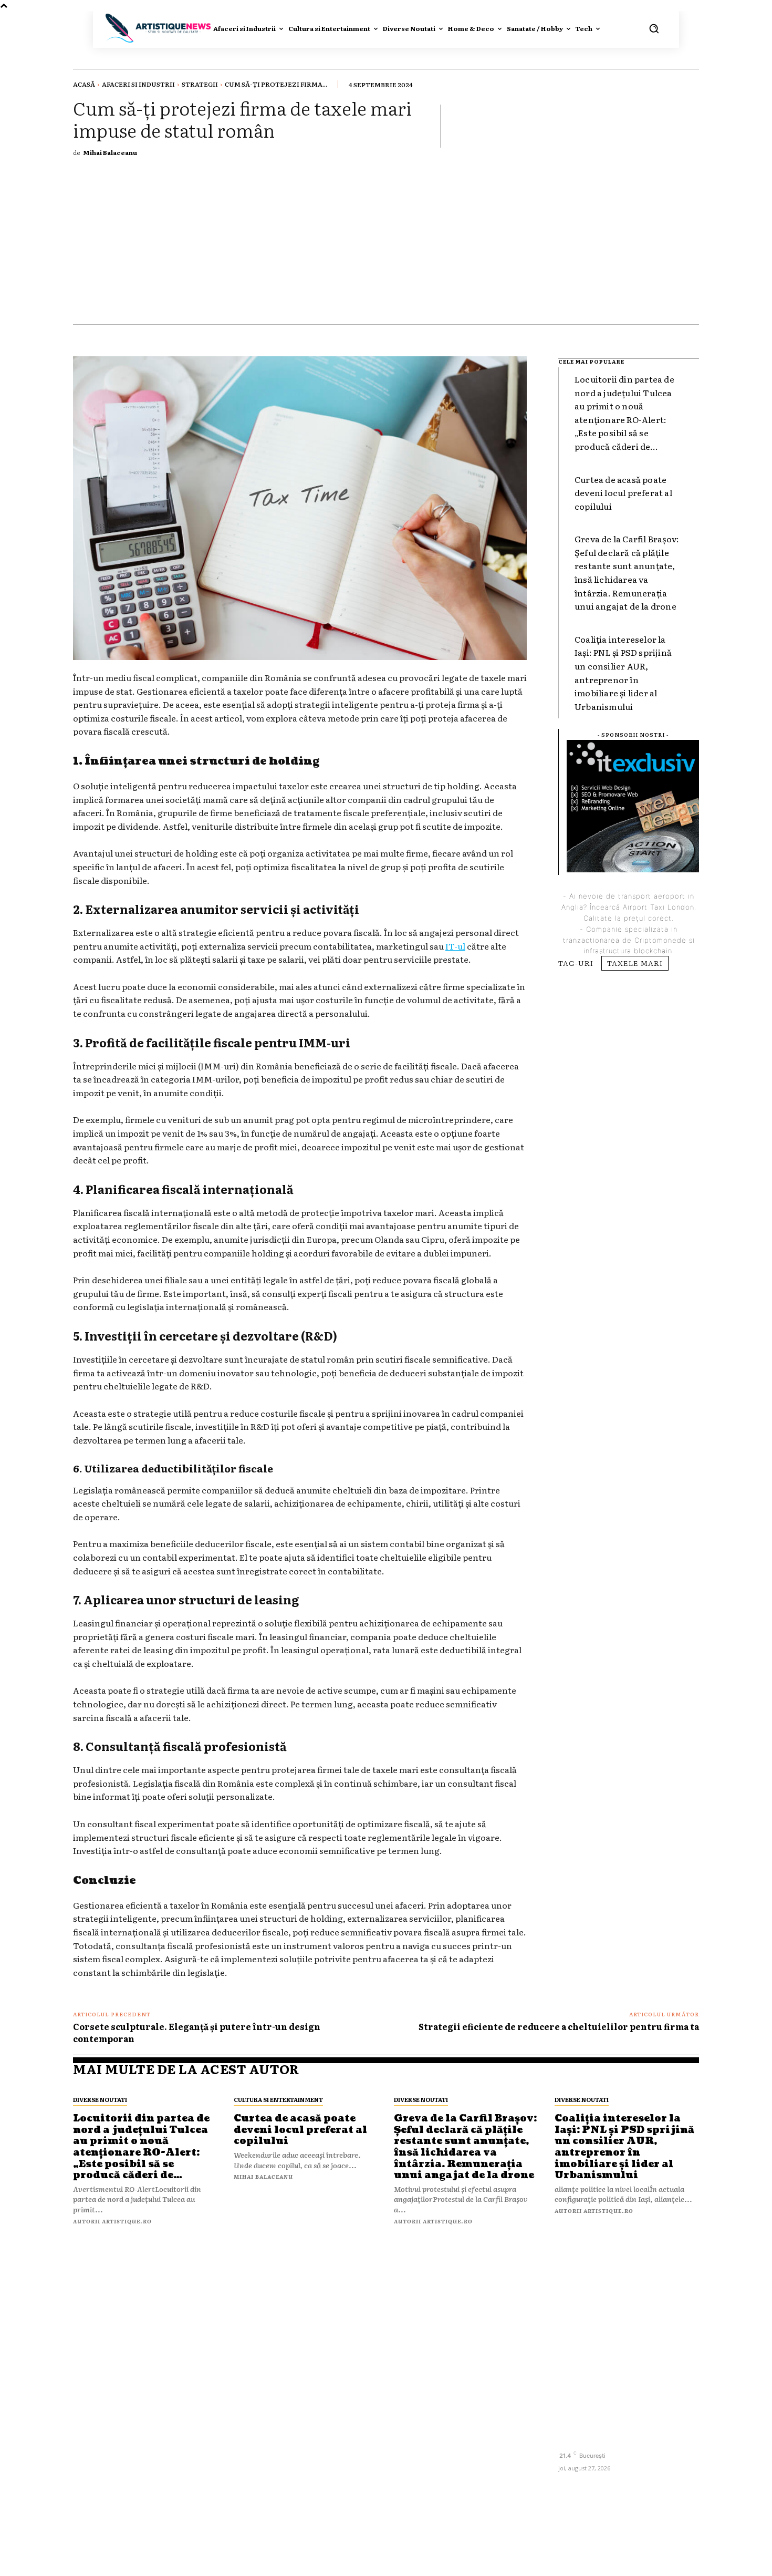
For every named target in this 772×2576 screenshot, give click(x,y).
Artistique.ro (404, 2561)
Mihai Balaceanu (110, 152)
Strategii (200, 84)
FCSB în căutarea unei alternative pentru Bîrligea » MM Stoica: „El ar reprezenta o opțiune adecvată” (301, 2494)
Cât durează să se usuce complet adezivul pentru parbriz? (465, 2332)
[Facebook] (567, 2438)
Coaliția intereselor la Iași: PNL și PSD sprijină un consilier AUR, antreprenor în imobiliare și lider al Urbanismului (624, 2147)
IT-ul (455, 946)
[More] (688, 126)
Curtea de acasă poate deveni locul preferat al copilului (623, 493)
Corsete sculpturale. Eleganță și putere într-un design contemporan (197, 2032)
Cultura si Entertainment (278, 2099)
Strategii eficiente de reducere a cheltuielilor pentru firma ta (559, 2026)
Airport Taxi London (659, 907)
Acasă (84, 84)
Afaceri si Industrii (138, 84)
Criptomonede (660, 940)
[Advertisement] (386, 245)
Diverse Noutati (100, 2099)
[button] (654, 28)
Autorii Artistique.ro (112, 2221)
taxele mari (635, 963)
